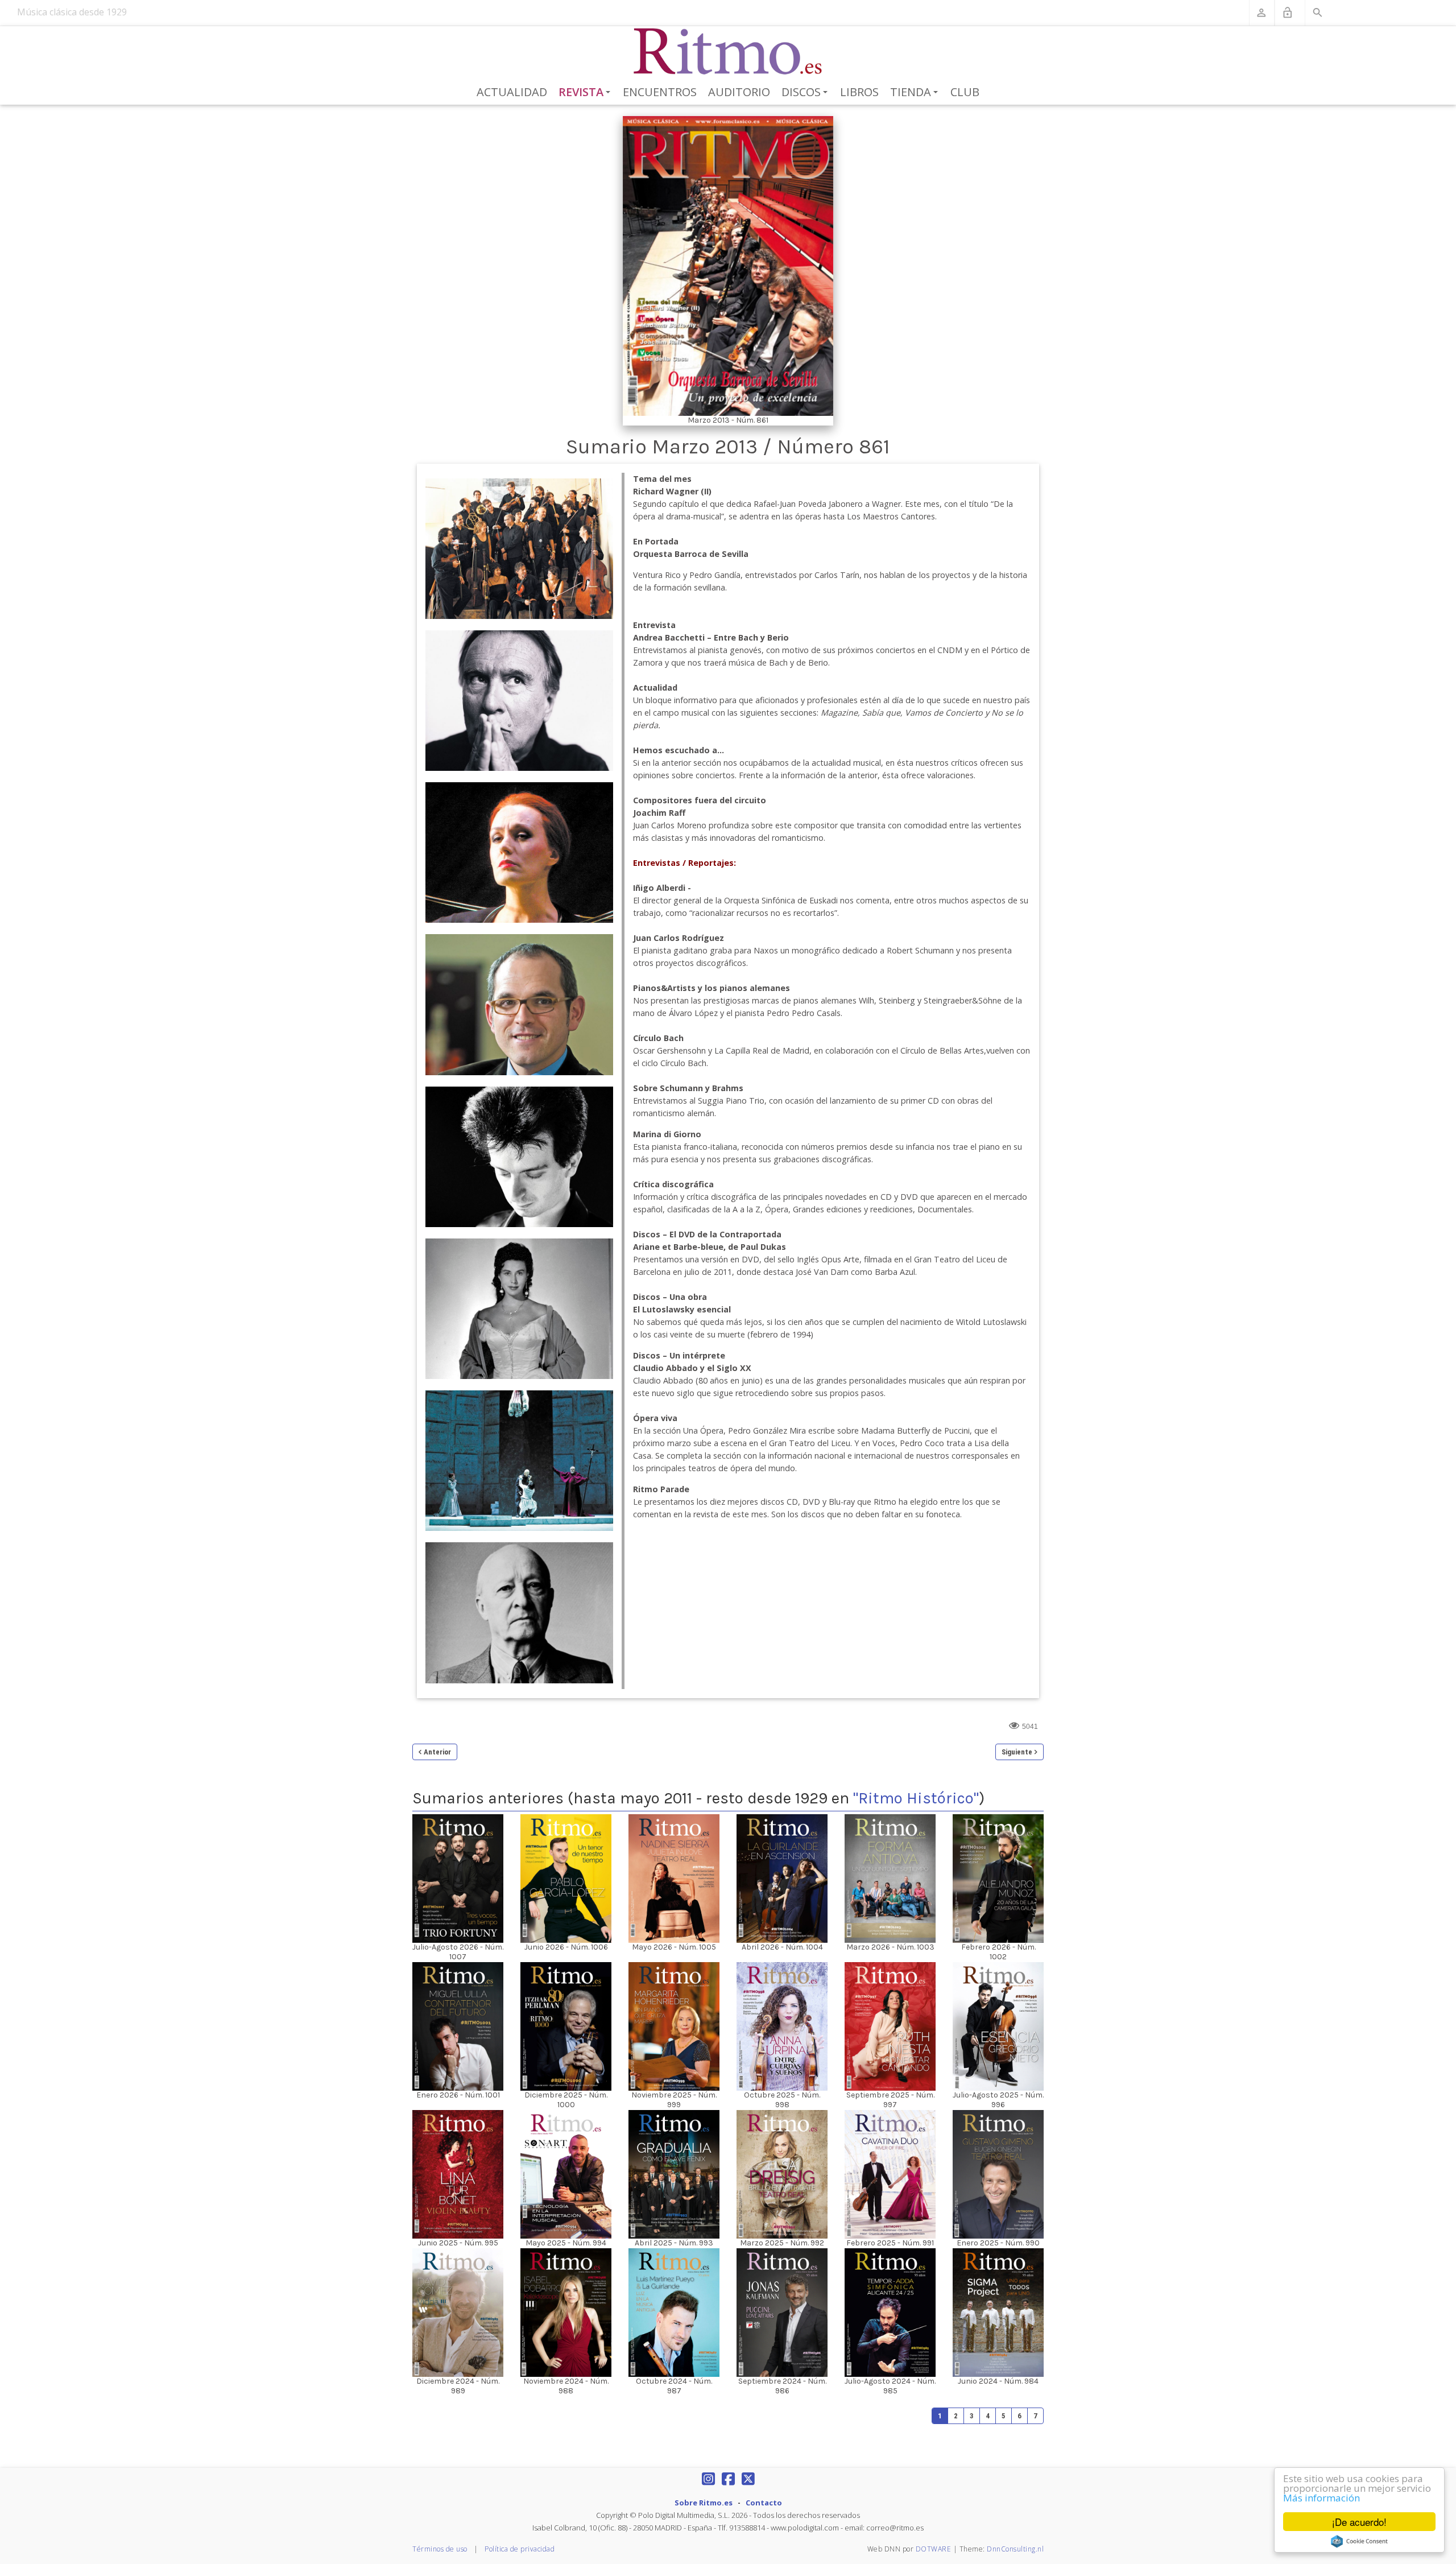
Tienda (916, 93)
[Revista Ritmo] (728, 52)
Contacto (764, 2503)
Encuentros (660, 92)
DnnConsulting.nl (1015, 2549)
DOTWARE (934, 2549)
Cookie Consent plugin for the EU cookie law (1359, 2541)
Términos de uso (440, 2549)
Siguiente (1017, 1752)
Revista (587, 93)
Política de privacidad (520, 2549)
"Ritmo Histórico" (916, 1798)
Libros (859, 92)
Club (965, 92)
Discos (806, 93)
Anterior (437, 1752)
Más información (1321, 2498)
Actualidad (512, 92)
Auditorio (739, 92)
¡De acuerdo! (1359, 2522)
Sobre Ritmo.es (704, 2503)
